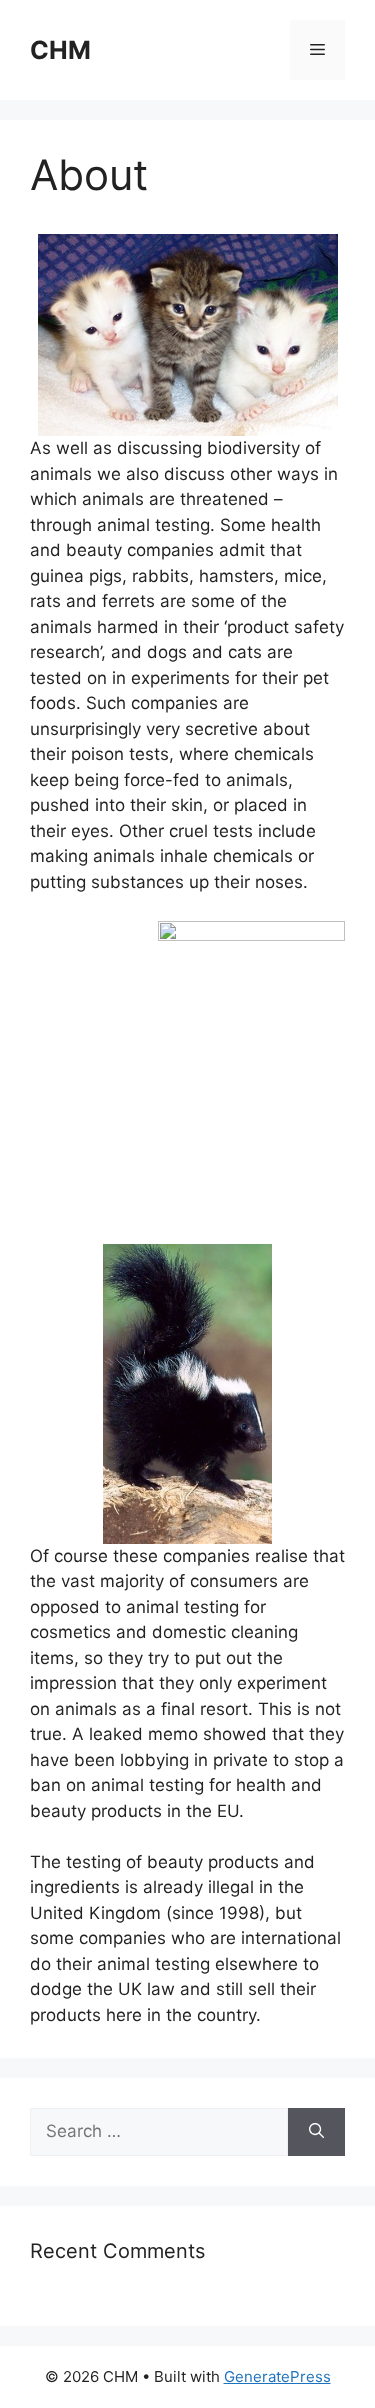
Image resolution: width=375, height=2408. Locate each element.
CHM (60, 50)
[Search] (316, 2132)
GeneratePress (277, 2376)
